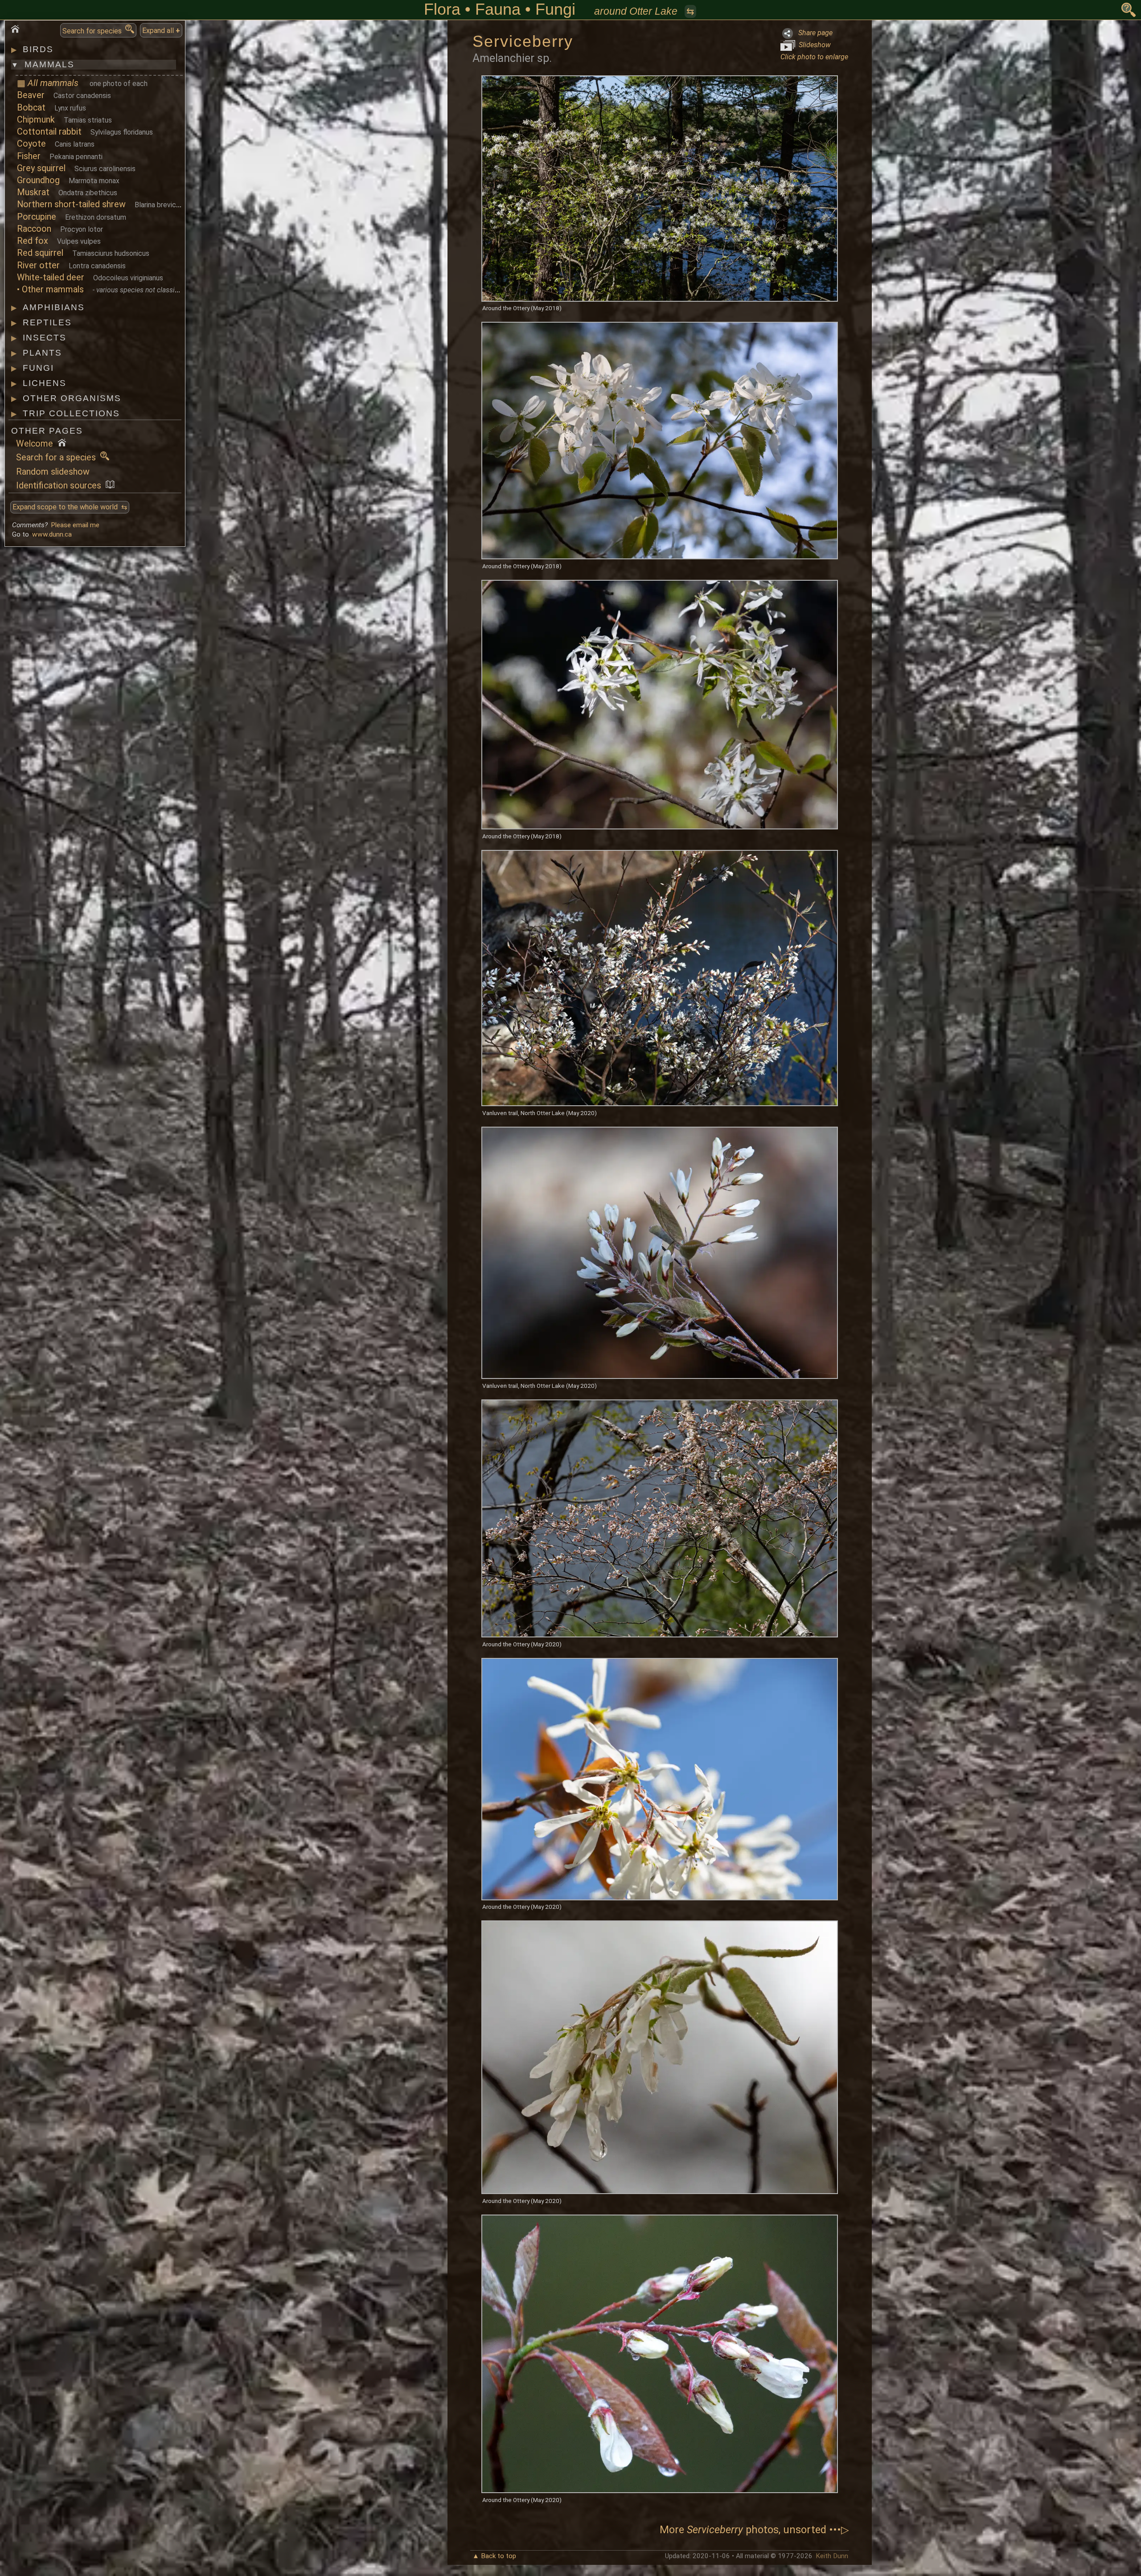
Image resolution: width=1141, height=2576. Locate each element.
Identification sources (61, 486)
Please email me (75, 525)
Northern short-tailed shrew (71, 204)
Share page (813, 33)
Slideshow (813, 45)
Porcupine (37, 217)
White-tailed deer (51, 277)
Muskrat (33, 192)
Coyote (31, 144)
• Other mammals (50, 289)
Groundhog (38, 180)
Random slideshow (53, 472)
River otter (38, 265)
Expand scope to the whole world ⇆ (70, 507)
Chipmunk (36, 120)
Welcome (37, 444)
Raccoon (34, 229)
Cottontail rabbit (49, 132)
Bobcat (31, 108)
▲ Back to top (494, 2556)
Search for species (94, 31)
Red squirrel (40, 253)
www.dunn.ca (52, 534)
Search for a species (58, 457)
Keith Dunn (832, 2556)
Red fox (33, 241)
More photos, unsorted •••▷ (754, 2530)
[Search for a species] (1129, 10)
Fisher (29, 156)
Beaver (31, 95)
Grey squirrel (41, 168)
